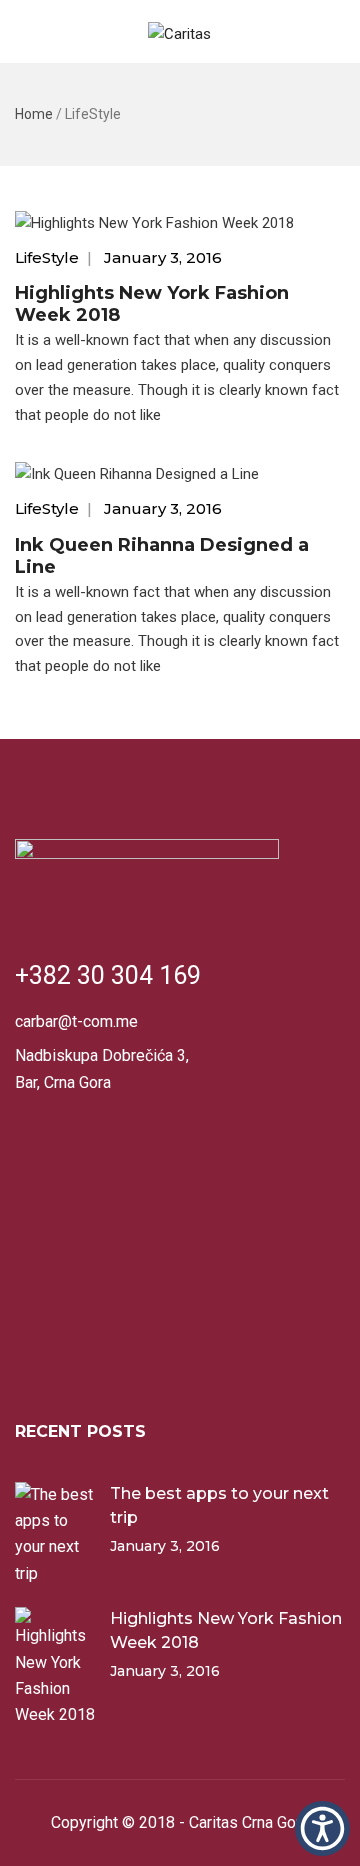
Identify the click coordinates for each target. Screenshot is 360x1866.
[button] (322, 1828)
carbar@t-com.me (76, 1021)
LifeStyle (47, 257)
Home (34, 114)
